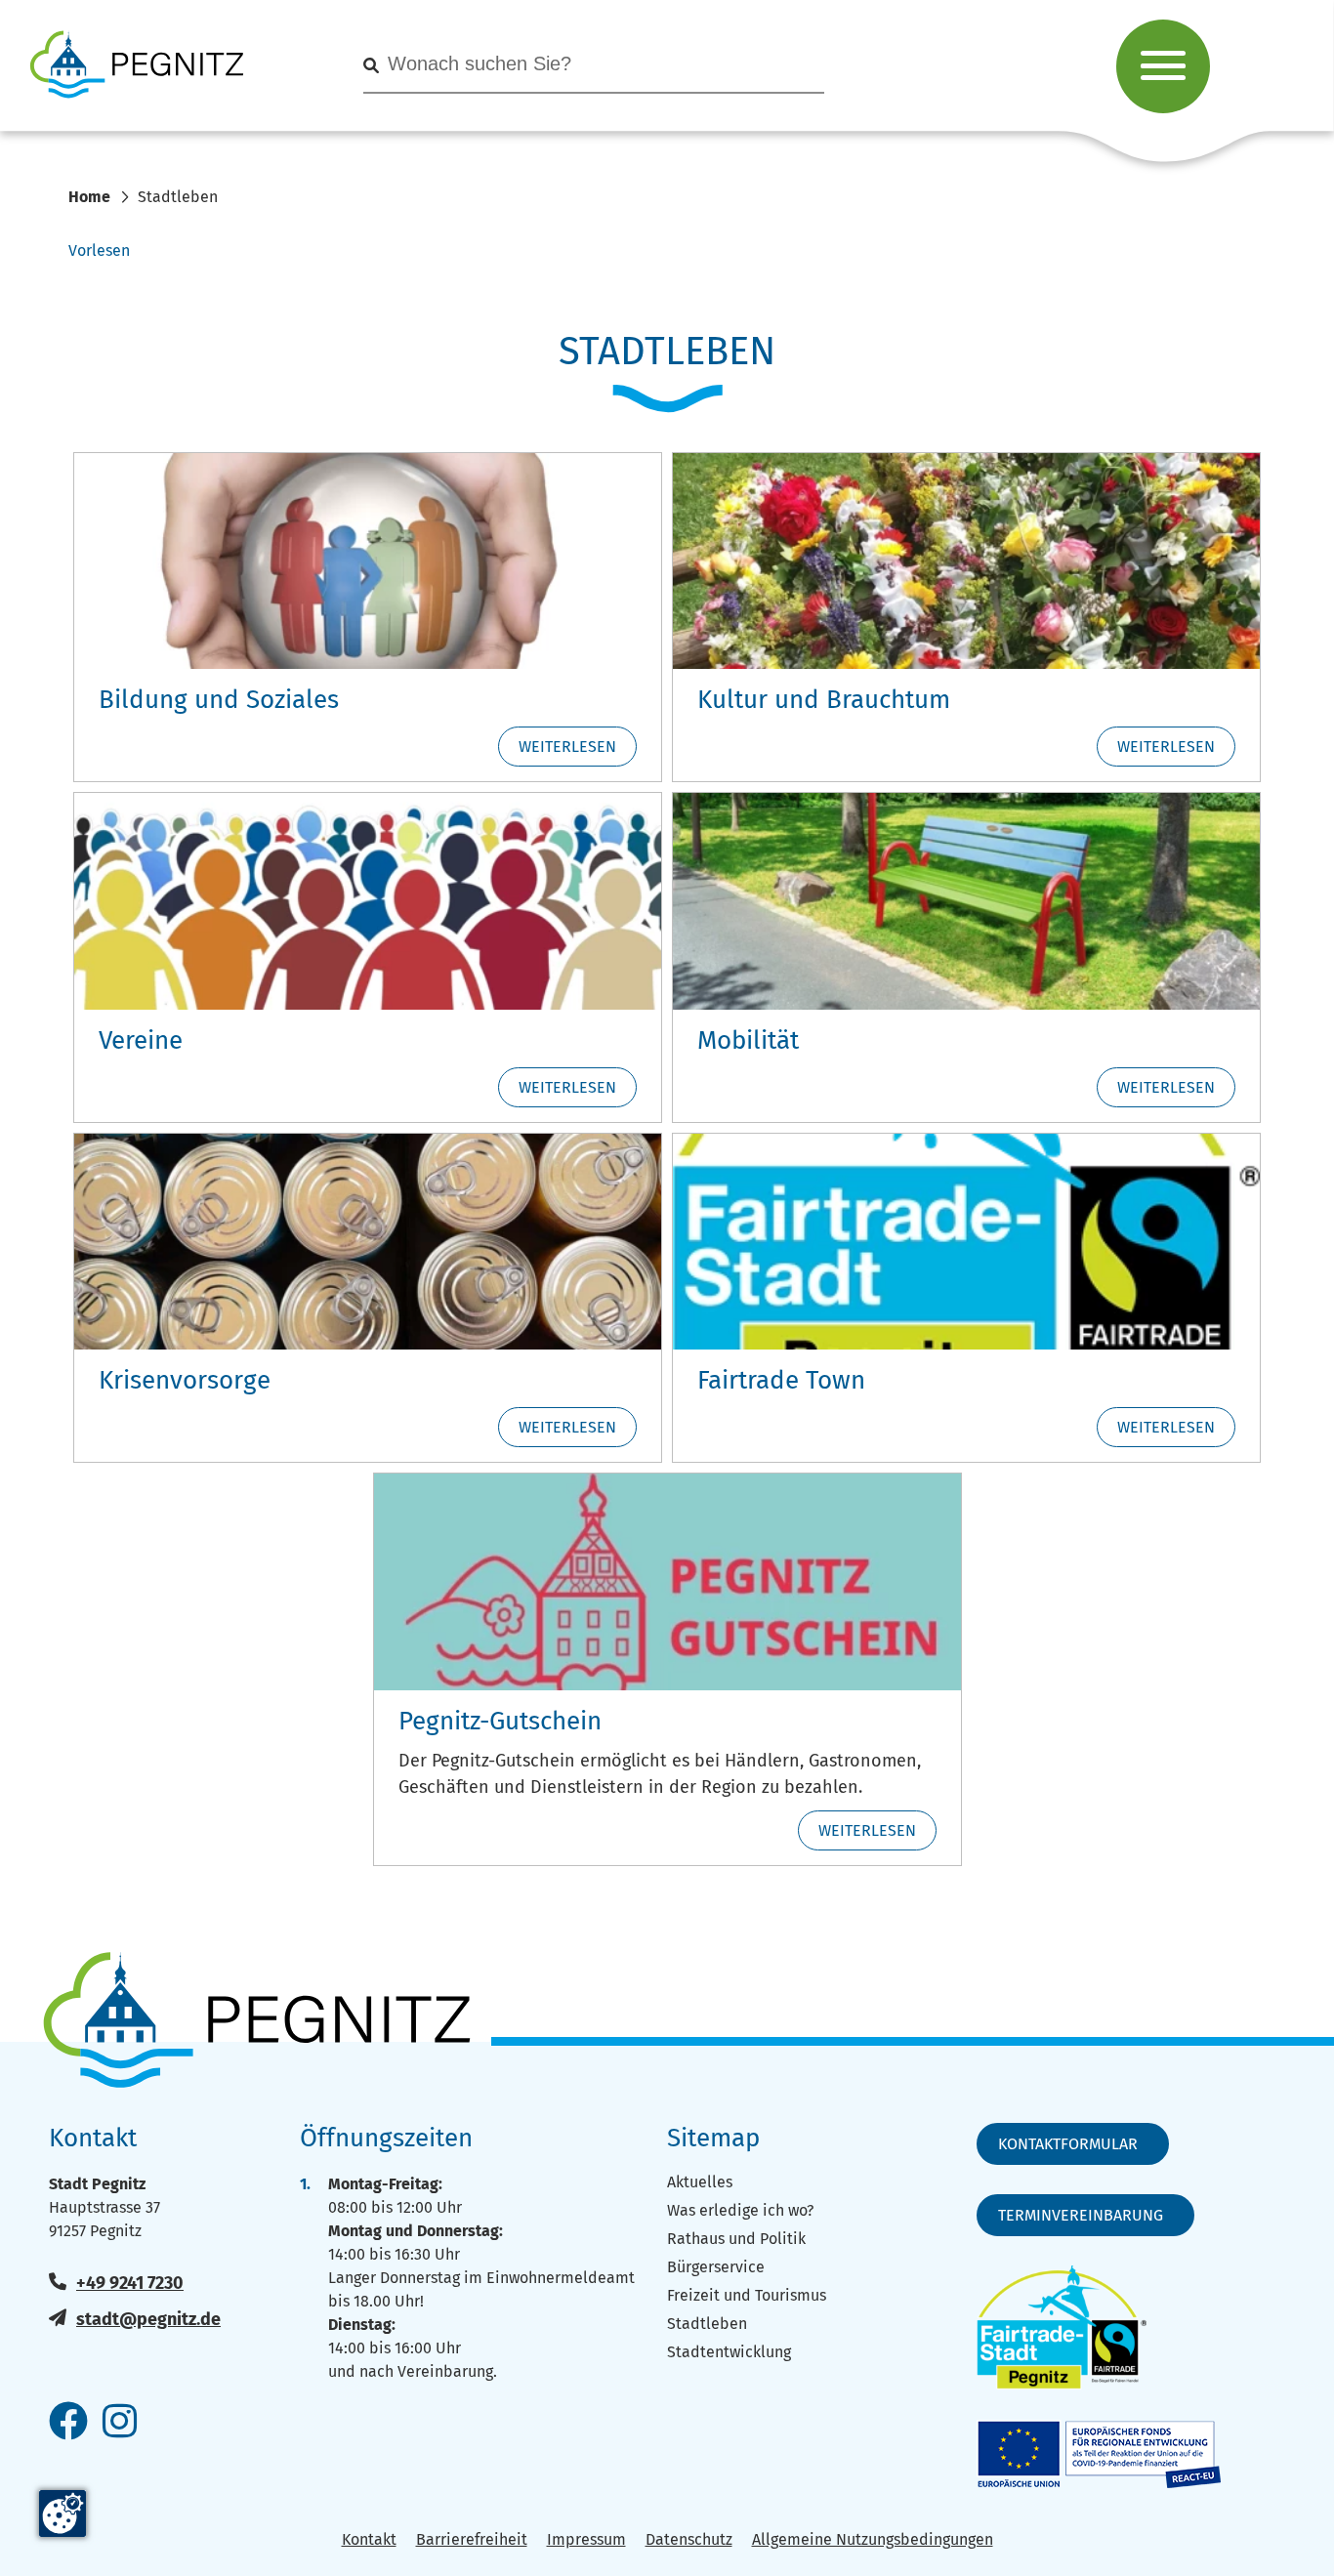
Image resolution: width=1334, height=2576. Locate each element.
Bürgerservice (716, 2267)
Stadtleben (707, 2324)
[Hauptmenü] (1163, 66)
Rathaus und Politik (736, 2239)
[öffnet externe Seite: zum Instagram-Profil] (120, 2423)
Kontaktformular (1068, 2144)
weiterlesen (567, 747)
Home (89, 197)
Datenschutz (689, 2539)
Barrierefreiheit (472, 2539)
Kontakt (369, 2539)
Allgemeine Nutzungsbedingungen (873, 2539)
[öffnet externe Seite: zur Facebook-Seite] (68, 2423)
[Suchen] (371, 66)
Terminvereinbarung (1081, 2215)
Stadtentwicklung (729, 2352)
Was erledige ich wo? (740, 2210)
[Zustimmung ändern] (63, 2514)
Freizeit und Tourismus (747, 2295)
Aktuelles (700, 2182)
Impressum (586, 2539)
